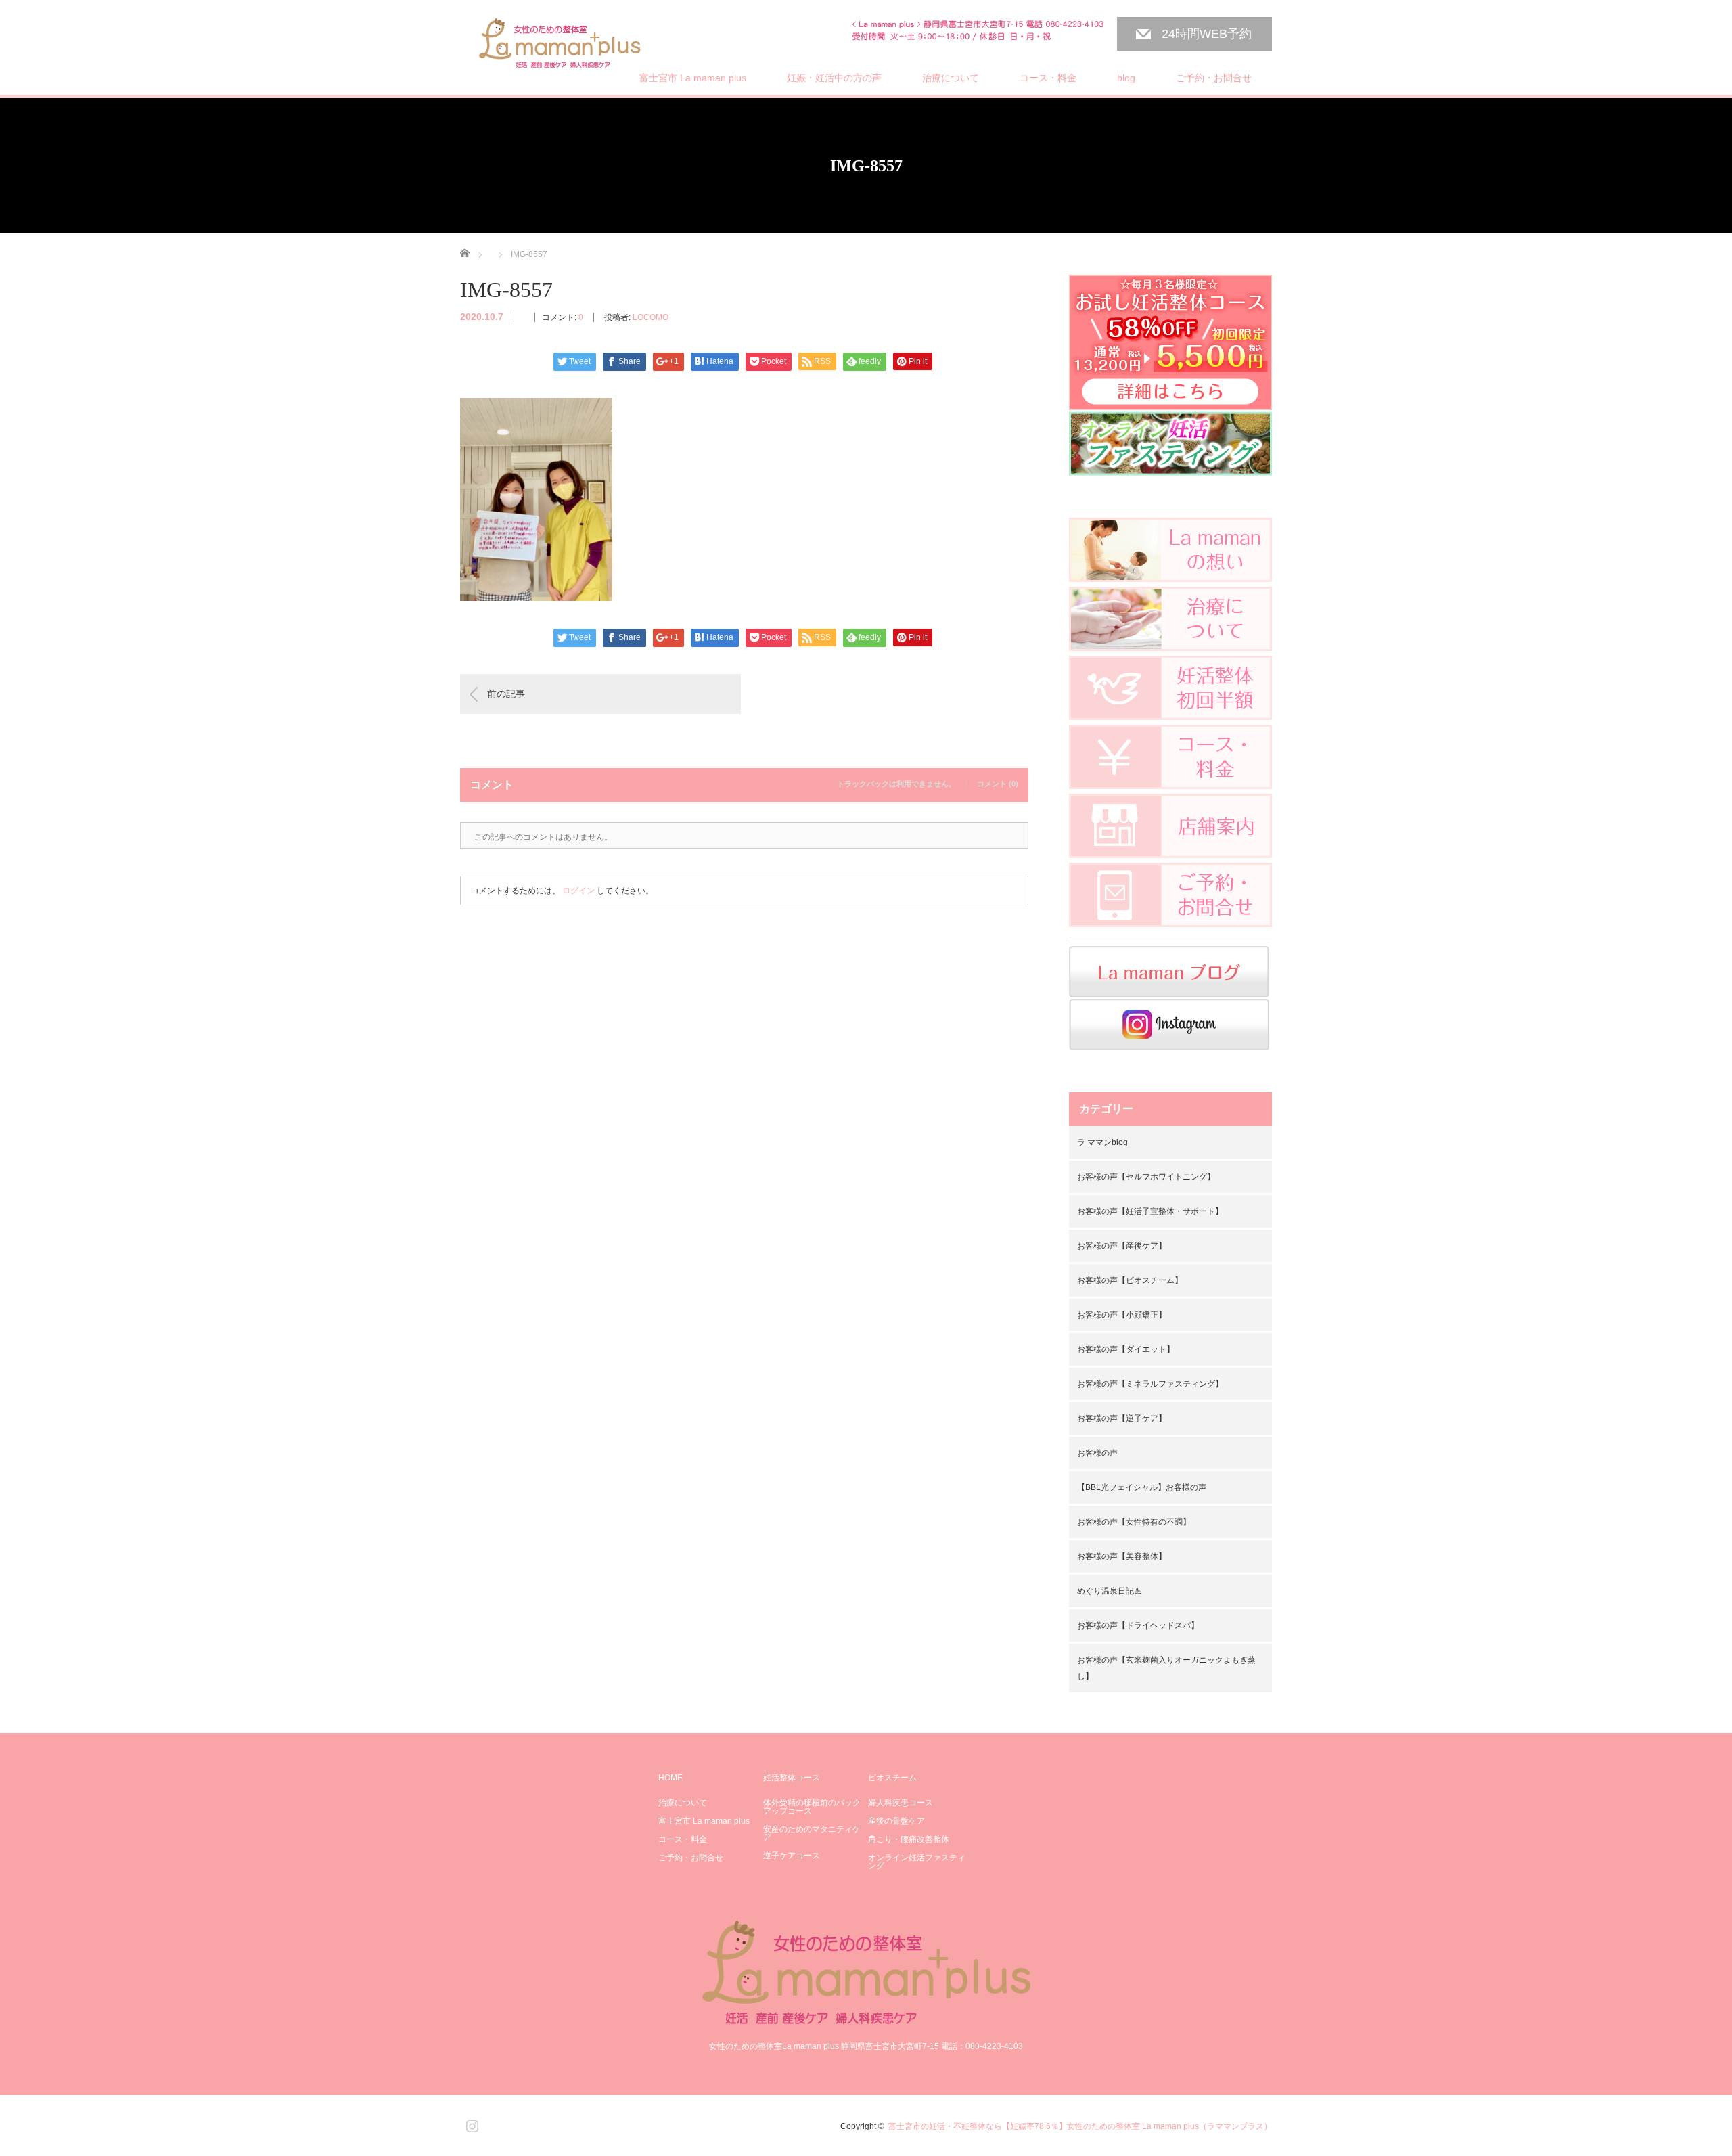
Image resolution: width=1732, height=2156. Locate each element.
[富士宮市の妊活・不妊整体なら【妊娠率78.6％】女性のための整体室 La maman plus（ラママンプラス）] (561, 45)
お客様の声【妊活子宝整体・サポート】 (1150, 1211)
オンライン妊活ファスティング (917, 1862)
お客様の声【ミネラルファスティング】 (1150, 1384)
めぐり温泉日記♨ (1110, 1591)
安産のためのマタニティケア (812, 1833)
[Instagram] (470, 2124)
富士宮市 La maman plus (693, 78)
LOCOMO (651, 317)
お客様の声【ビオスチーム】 (1130, 1280)
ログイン (578, 891)
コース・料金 (1048, 78)
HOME (670, 1778)
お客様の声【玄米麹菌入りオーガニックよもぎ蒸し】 (1166, 1668)
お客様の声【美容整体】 (1122, 1556)
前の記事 (506, 694)
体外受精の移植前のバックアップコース (812, 1807)
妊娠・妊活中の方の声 (834, 78)
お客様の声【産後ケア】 (1122, 1246)
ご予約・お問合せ (1214, 78)
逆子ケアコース (792, 1856)
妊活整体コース (792, 1778)
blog (1126, 78)
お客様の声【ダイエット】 (1126, 1349)
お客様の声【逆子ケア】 (1122, 1418)
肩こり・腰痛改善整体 (909, 1839)
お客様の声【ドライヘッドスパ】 (1138, 1625)
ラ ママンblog (1102, 1142)
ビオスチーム (892, 1778)
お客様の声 (1097, 1453)
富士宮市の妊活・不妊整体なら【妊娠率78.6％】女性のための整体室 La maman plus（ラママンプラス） (1080, 2126)
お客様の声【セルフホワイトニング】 (1146, 1177)
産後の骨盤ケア (896, 1821)
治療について (951, 78)
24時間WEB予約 (1207, 34)
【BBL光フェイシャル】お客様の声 (1142, 1487)
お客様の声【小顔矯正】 (1122, 1315)
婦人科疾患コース (901, 1803)
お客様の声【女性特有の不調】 (1134, 1522)
